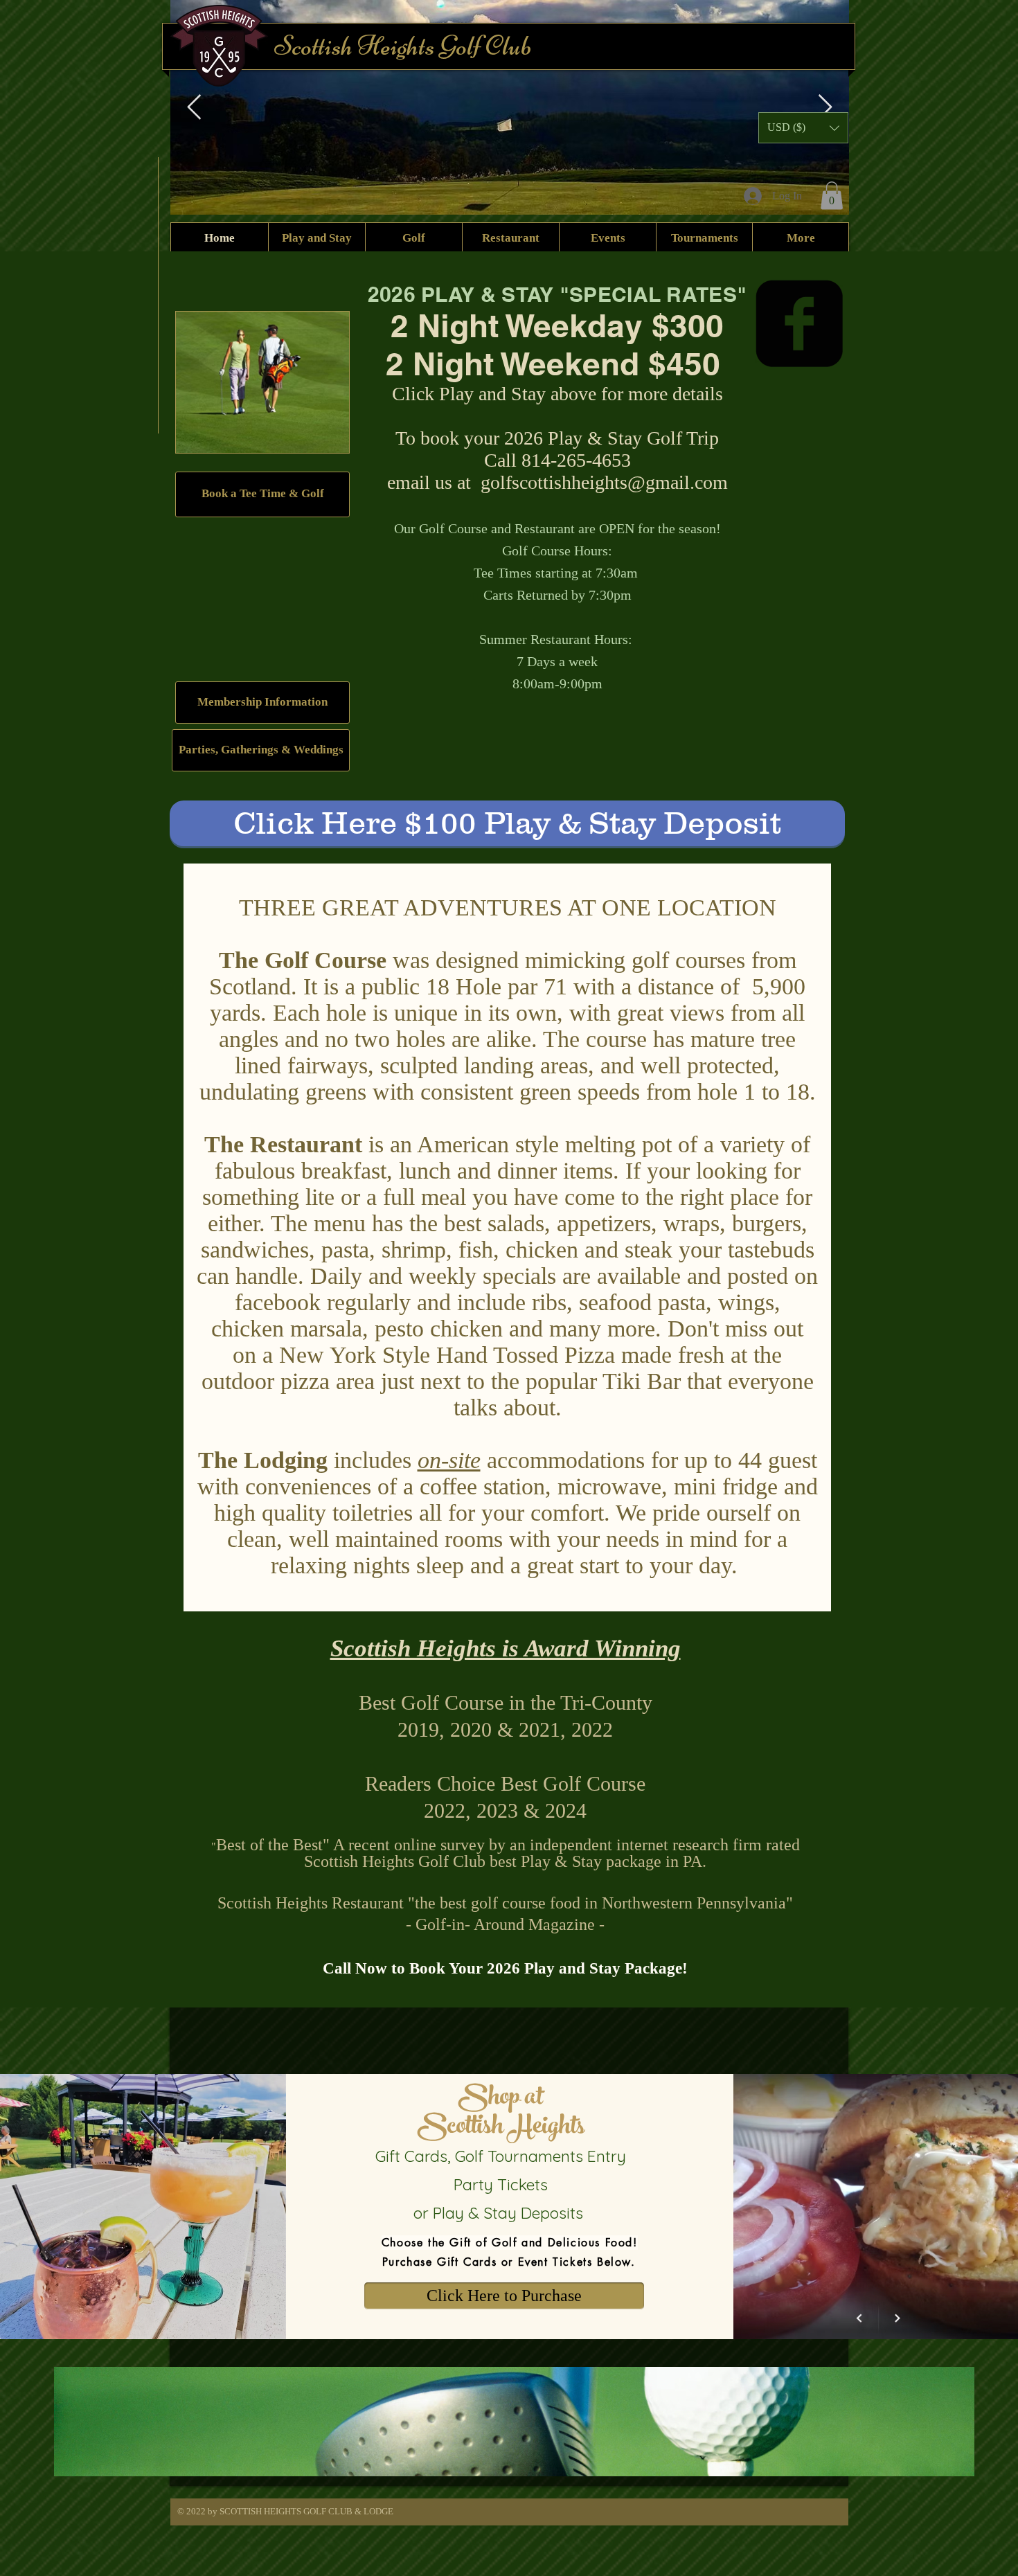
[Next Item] (825, 108)
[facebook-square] (799, 323)
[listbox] (803, 128)
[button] (832, 196)
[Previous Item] (194, 108)
